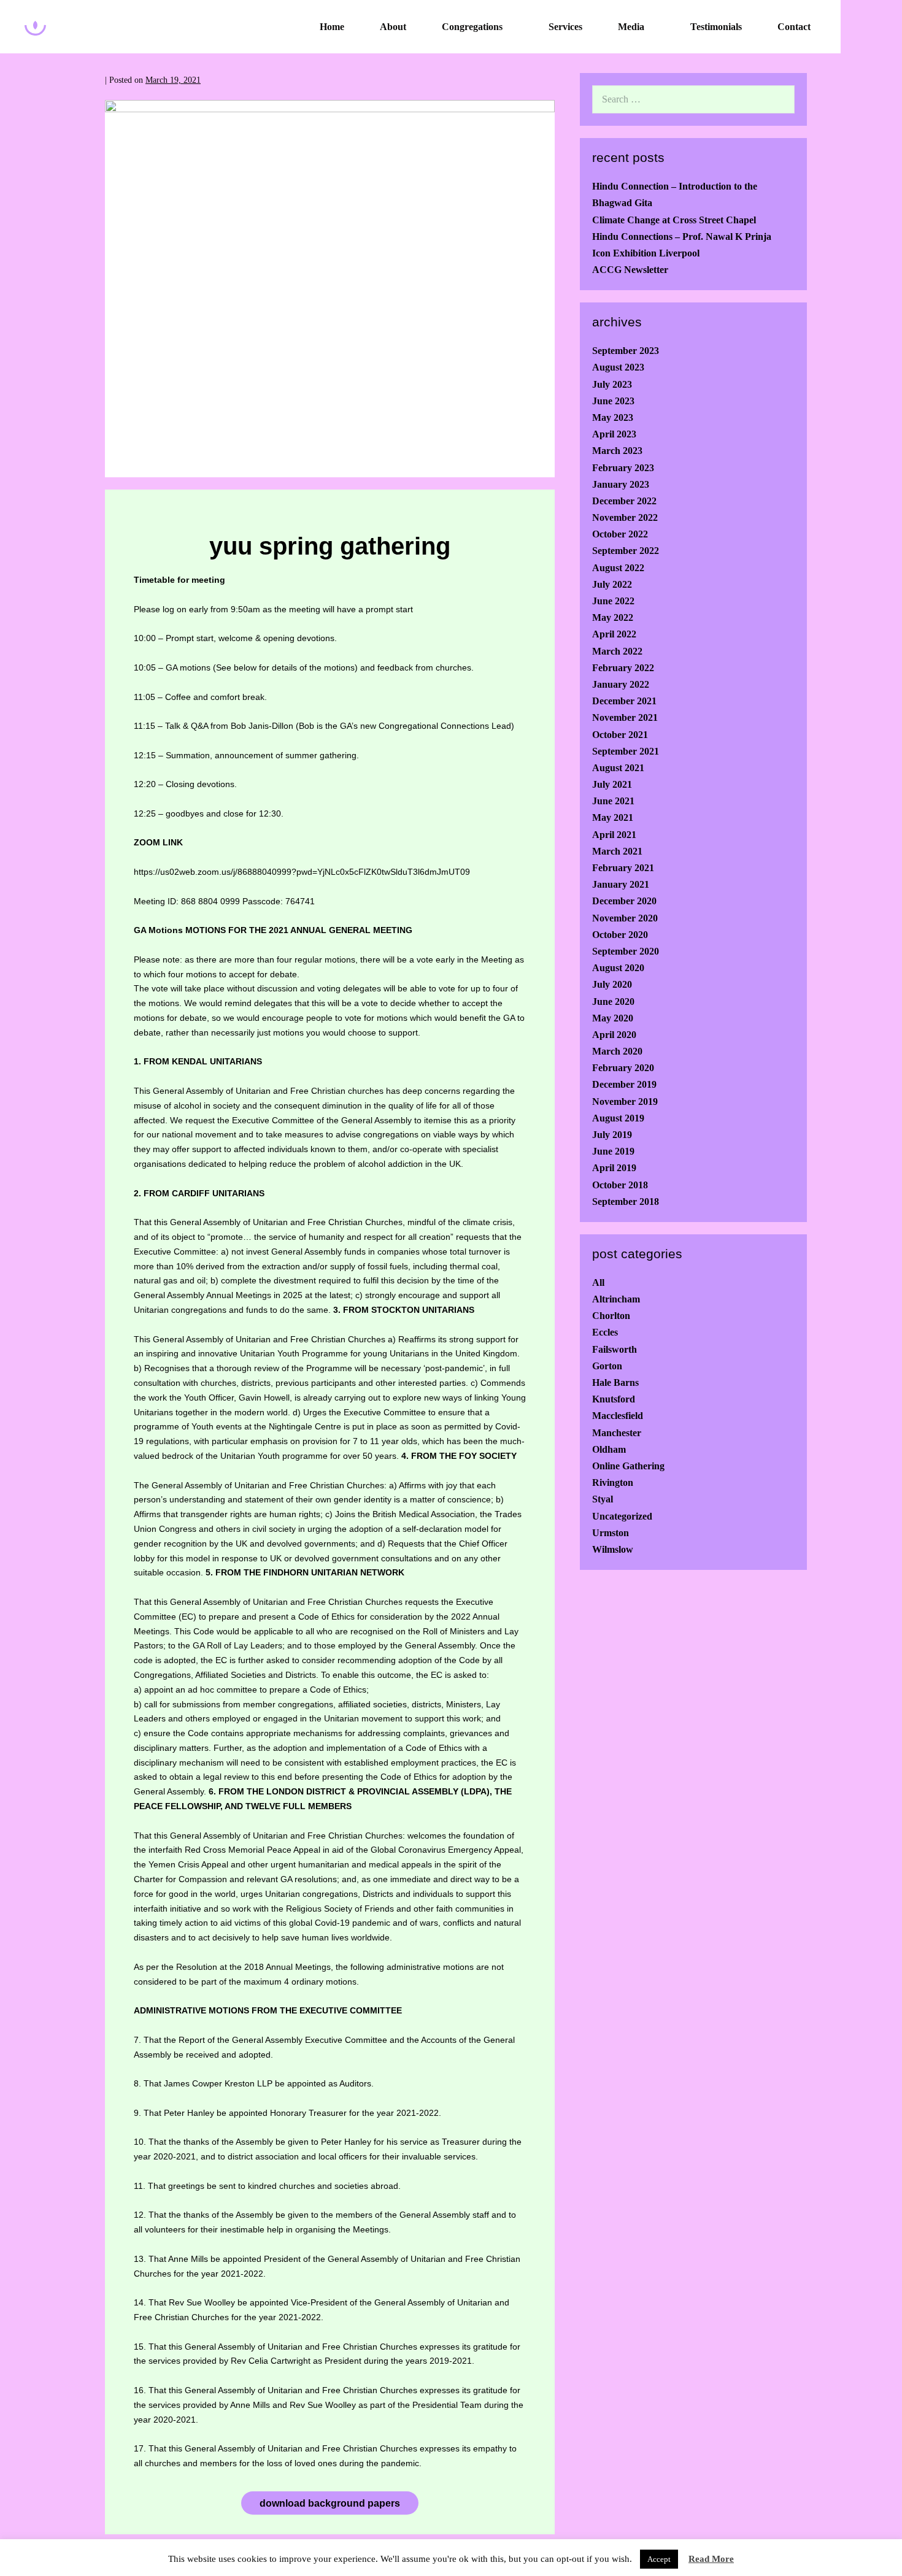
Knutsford (614, 1399)
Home (332, 27)
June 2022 (613, 601)
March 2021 (617, 851)
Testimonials (716, 27)
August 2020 (618, 968)
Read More (711, 2559)
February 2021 (623, 868)
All (598, 1282)
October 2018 (620, 1185)
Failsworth (615, 1349)
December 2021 (624, 701)
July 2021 (612, 784)
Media (631, 27)
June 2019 (613, 1151)
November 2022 (625, 517)
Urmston (611, 1533)
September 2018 (626, 1201)
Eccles (605, 1332)
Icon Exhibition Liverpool (646, 253)
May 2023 (613, 417)
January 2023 (621, 484)
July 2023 (612, 384)
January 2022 (621, 684)
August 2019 (618, 1118)
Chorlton (611, 1316)
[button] (871, 27)
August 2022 (618, 568)
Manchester (617, 1433)
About (393, 27)
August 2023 (618, 367)
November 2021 (625, 717)
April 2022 (614, 634)
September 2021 (626, 751)
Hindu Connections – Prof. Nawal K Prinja (682, 236)
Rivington (613, 1482)
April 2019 (614, 1168)
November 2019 (625, 1102)
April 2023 (614, 434)
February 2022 (623, 668)
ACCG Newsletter (630, 270)
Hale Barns (615, 1382)
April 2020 (614, 1035)
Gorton (607, 1366)
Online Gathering (628, 1466)
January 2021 (621, 884)
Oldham (609, 1449)
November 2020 (625, 918)
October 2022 (620, 534)
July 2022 (612, 584)
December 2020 (624, 901)
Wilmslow (613, 1549)
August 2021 (618, 768)
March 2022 (617, 651)
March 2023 (617, 451)
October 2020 (620, 935)
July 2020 (612, 984)
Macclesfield (618, 1416)
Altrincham (616, 1299)
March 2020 (617, 1051)
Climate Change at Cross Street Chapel (674, 220)
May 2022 (613, 617)
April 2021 (614, 835)
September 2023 (626, 351)
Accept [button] (659, 2559)
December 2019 (624, 1084)
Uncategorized (622, 1516)
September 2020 (626, 951)
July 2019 (612, 1135)
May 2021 (613, 817)
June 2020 (613, 1002)
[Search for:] (693, 99)
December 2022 (624, 501)
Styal (603, 1499)
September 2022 (626, 551)
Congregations (472, 27)
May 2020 (613, 1018)
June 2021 (613, 801)
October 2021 (620, 735)
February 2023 (623, 468)
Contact (794, 27)
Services (565, 27)
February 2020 (623, 1068)
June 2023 (613, 401)
